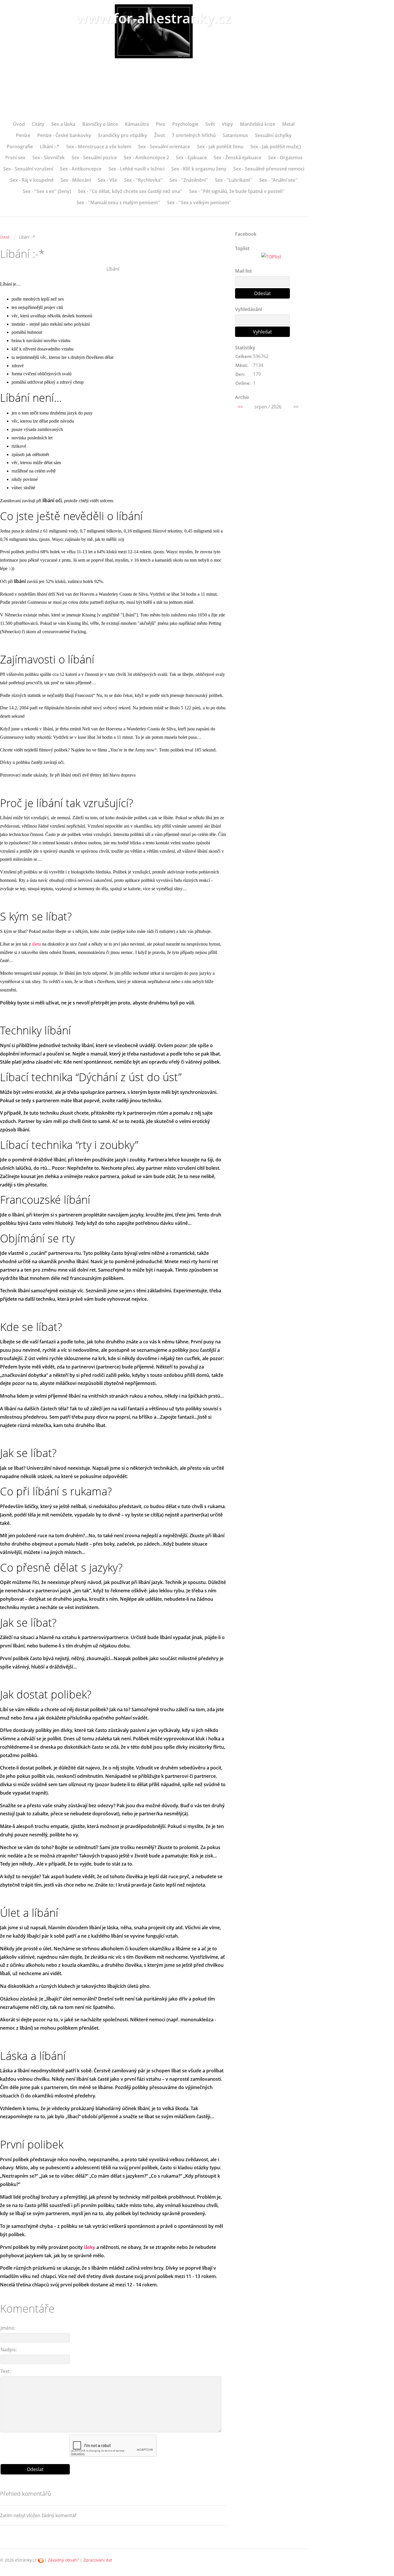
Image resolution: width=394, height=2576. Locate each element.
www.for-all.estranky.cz (154, 18)
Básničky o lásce (100, 124)
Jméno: (8, 2328)
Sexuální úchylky (273, 135)
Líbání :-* (50, 147)
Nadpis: (9, 2350)
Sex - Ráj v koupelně (32, 180)
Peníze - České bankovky (64, 135)
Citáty (38, 124)
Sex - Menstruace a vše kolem (99, 147)
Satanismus (235, 135)
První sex (15, 158)
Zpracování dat (98, 2560)
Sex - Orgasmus (285, 158)
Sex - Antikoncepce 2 (146, 158)
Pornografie (20, 147)
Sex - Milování (76, 180)
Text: (6, 2371)
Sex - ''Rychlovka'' (143, 180)
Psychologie (185, 124)
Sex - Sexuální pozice (94, 158)
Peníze (23, 135)
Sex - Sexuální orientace (164, 147)
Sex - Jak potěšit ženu (220, 147)
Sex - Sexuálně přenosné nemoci (269, 169)
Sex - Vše (107, 180)
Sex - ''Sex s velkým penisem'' (199, 203)
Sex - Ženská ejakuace (238, 158)
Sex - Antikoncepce (81, 169)
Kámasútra (137, 124)
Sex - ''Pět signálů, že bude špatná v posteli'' (237, 191)
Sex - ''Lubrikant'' (234, 180)
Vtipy (227, 124)
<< (240, 407)
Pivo (161, 124)
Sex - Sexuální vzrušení (28, 169)
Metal (288, 124)
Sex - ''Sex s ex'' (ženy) (47, 191)
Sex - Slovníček (48, 158)
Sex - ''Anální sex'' (278, 180)
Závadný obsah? (63, 2560)
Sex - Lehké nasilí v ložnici (136, 169)
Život (160, 135)
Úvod (19, 124)
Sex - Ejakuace (191, 158)
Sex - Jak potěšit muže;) (276, 147)
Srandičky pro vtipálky (123, 135)
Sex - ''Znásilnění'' (189, 180)
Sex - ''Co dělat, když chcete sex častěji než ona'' (130, 191)
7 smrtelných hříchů (194, 135)
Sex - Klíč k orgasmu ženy (199, 169)
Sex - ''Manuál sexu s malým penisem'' (118, 203)
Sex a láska (63, 124)
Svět (210, 124)
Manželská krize (258, 124)
